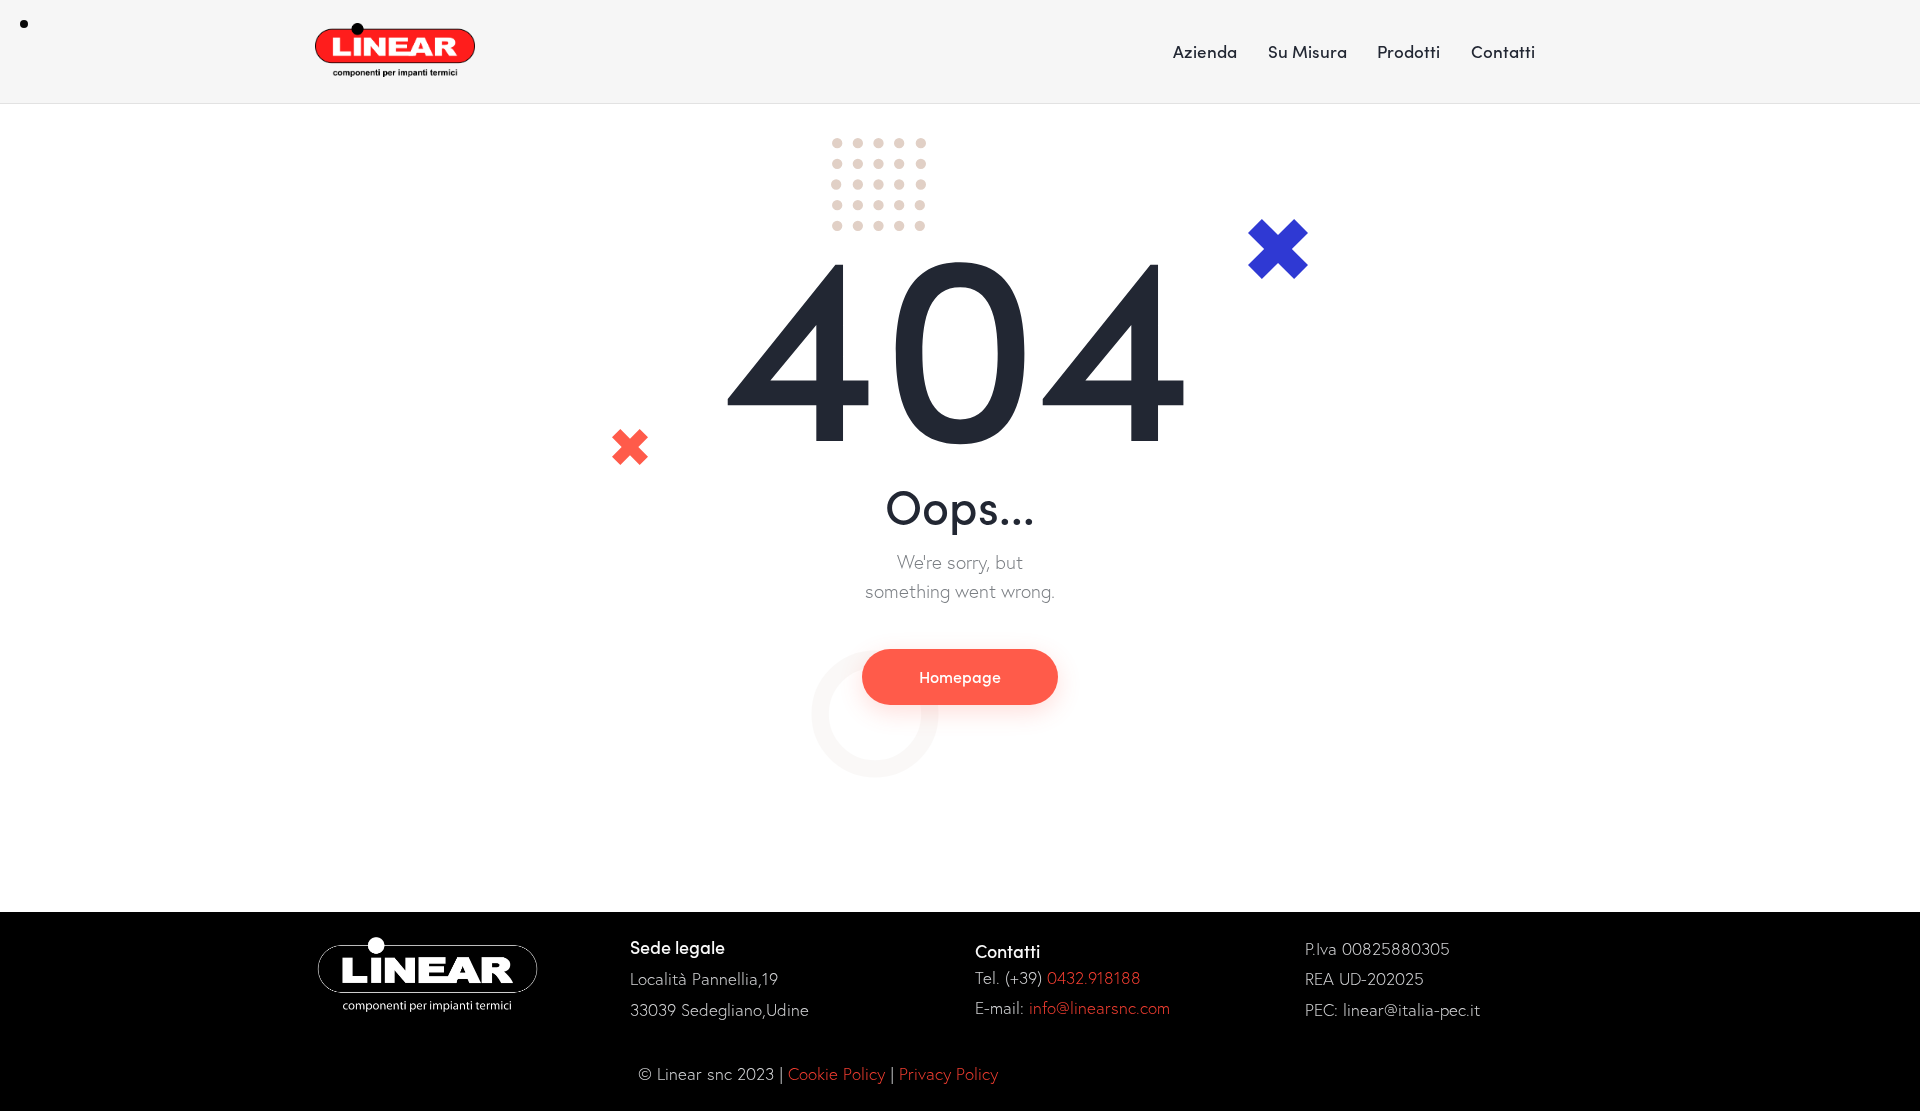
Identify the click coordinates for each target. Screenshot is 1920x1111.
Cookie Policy (836, 1073)
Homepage (960, 676)
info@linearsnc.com (1099, 1007)
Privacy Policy (948, 1073)
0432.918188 (1094, 977)
